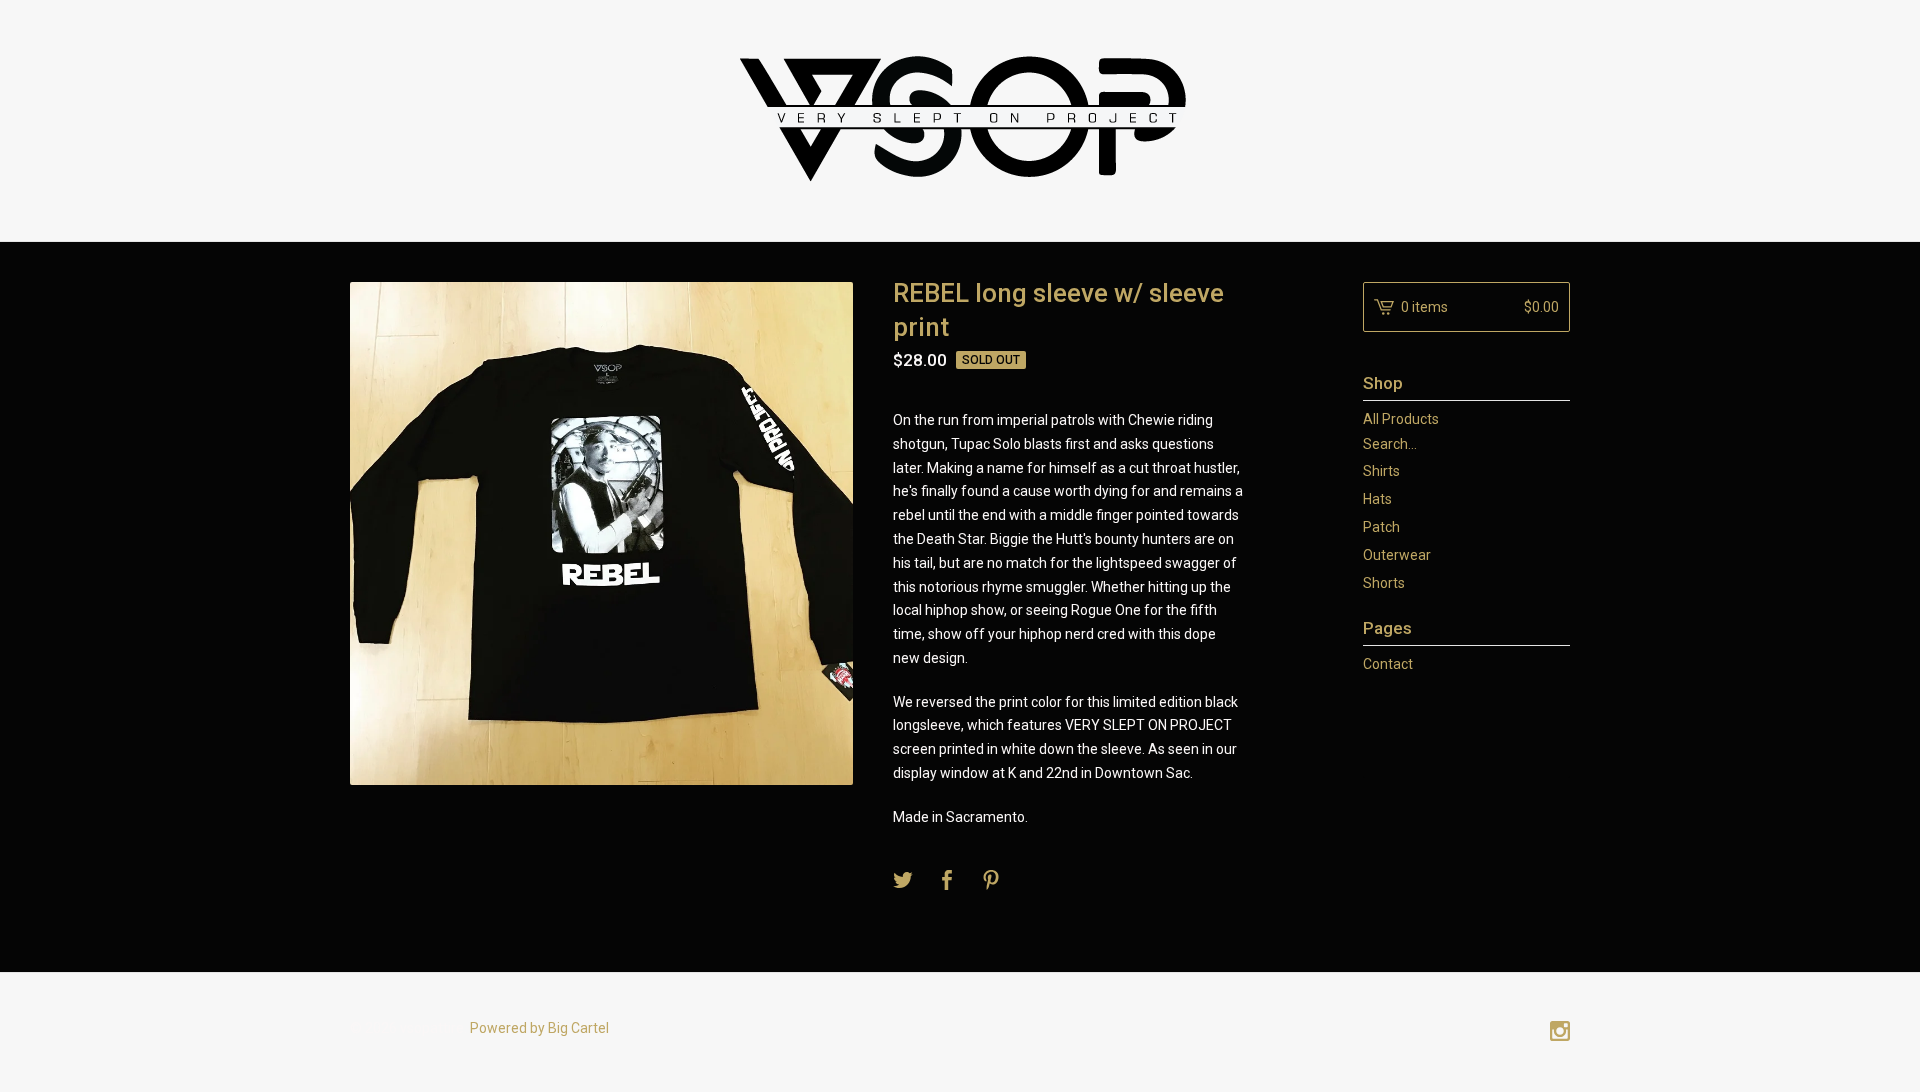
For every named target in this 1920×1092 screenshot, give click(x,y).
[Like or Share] (947, 881)
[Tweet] (903, 881)
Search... (1390, 444)
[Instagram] (1560, 1033)
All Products (1401, 419)
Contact (1388, 664)
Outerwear (1397, 555)
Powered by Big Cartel (539, 1028)
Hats (1377, 499)
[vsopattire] (960, 118)
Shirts (1381, 471)
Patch (1381, 527)
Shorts (1384, 583)
